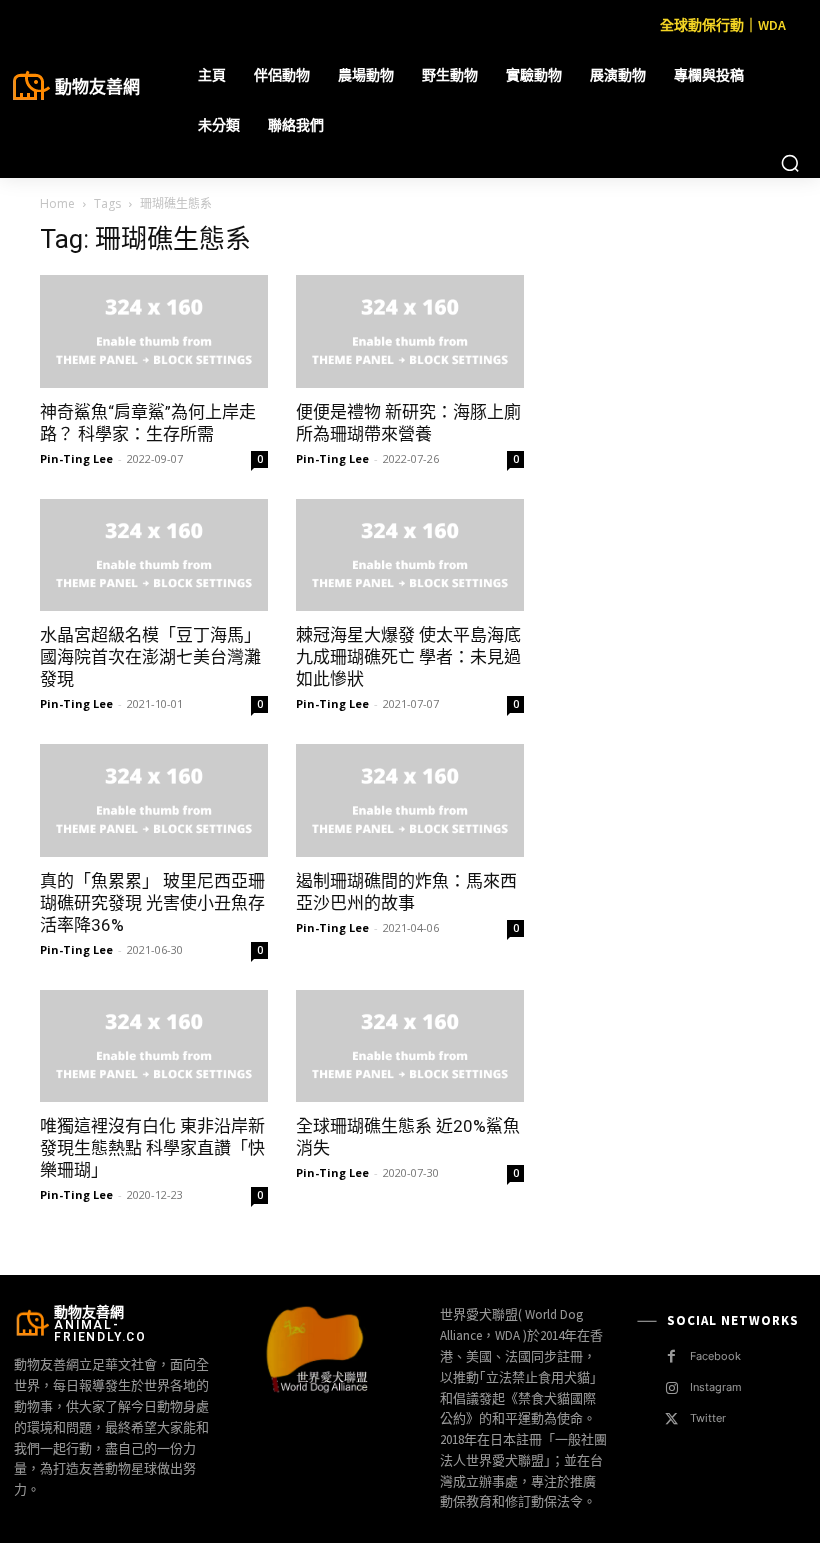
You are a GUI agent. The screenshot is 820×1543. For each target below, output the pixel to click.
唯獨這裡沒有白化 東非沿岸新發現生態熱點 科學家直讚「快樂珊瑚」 (152, 1148)
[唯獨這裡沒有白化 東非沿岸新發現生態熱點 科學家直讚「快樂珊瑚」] (154, 1046)
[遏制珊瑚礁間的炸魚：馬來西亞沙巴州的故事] (410, 800)
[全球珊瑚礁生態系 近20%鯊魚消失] (410, 1046)
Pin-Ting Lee (76, 458)
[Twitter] (671, 1419)
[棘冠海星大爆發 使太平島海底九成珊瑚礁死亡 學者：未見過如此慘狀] (410, 555)
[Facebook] (671, 1356)
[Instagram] (671, 1388)
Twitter (708, 1418)
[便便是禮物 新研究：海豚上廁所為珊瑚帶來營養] (410, 331)
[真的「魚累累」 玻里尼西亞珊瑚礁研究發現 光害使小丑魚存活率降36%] (154, 800)
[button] (790, 163)
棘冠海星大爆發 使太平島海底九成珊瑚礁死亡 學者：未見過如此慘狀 (408, 657)
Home (57, 203)
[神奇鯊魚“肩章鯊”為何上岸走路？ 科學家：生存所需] (154, 331)
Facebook (715, 1356)
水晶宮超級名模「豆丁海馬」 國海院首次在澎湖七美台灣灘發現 (150, 657)
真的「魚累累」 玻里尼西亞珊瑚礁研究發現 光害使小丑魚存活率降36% (152, 903)
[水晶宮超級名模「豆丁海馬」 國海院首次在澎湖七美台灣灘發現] (154, 555)
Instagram (716, 1387)
